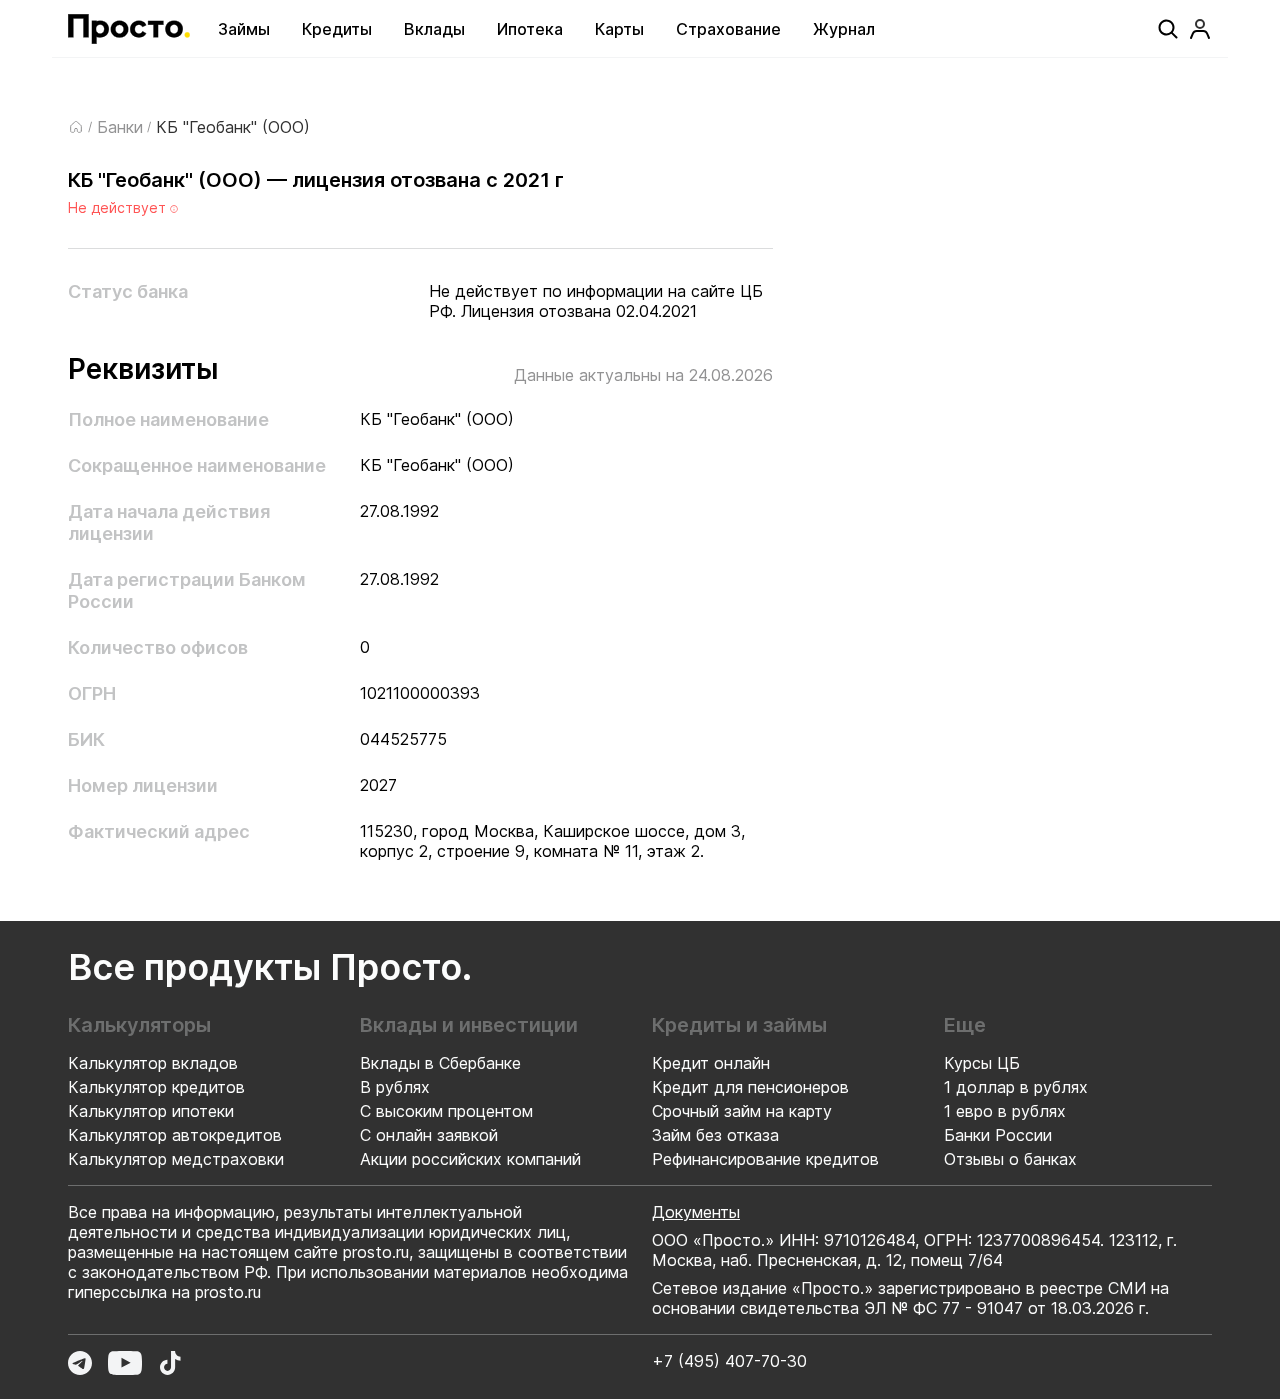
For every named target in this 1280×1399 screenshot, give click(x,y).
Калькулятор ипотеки (151, 1111)
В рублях (395, 1087)
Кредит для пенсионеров (750, 1087)
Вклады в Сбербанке (440, 1063)
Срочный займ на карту (742, 1111)
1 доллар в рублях (1016, 1087)
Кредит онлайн (711, 1063)
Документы (696, 1212)
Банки (120, 127)
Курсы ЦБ (982, 1063)
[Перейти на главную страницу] (129, 29)
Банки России (998, 1135)
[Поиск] (1168, 29)
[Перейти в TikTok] (170, 1363)
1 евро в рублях (1005, 1111)
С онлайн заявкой (429, 1135)
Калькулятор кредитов (156, 1087)
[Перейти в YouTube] (125, 1363)
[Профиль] (1200, 29)
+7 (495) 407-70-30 (729, 1361)
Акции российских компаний (470, 1159)
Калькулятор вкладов (153, 1063)
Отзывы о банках (1010, 1159)
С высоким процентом (446, 1111)
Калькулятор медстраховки (176, 1159)
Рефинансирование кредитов (765, 1159)
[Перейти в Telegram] (80, 1363)
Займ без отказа (715, 1135)
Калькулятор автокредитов (175, 1135)
